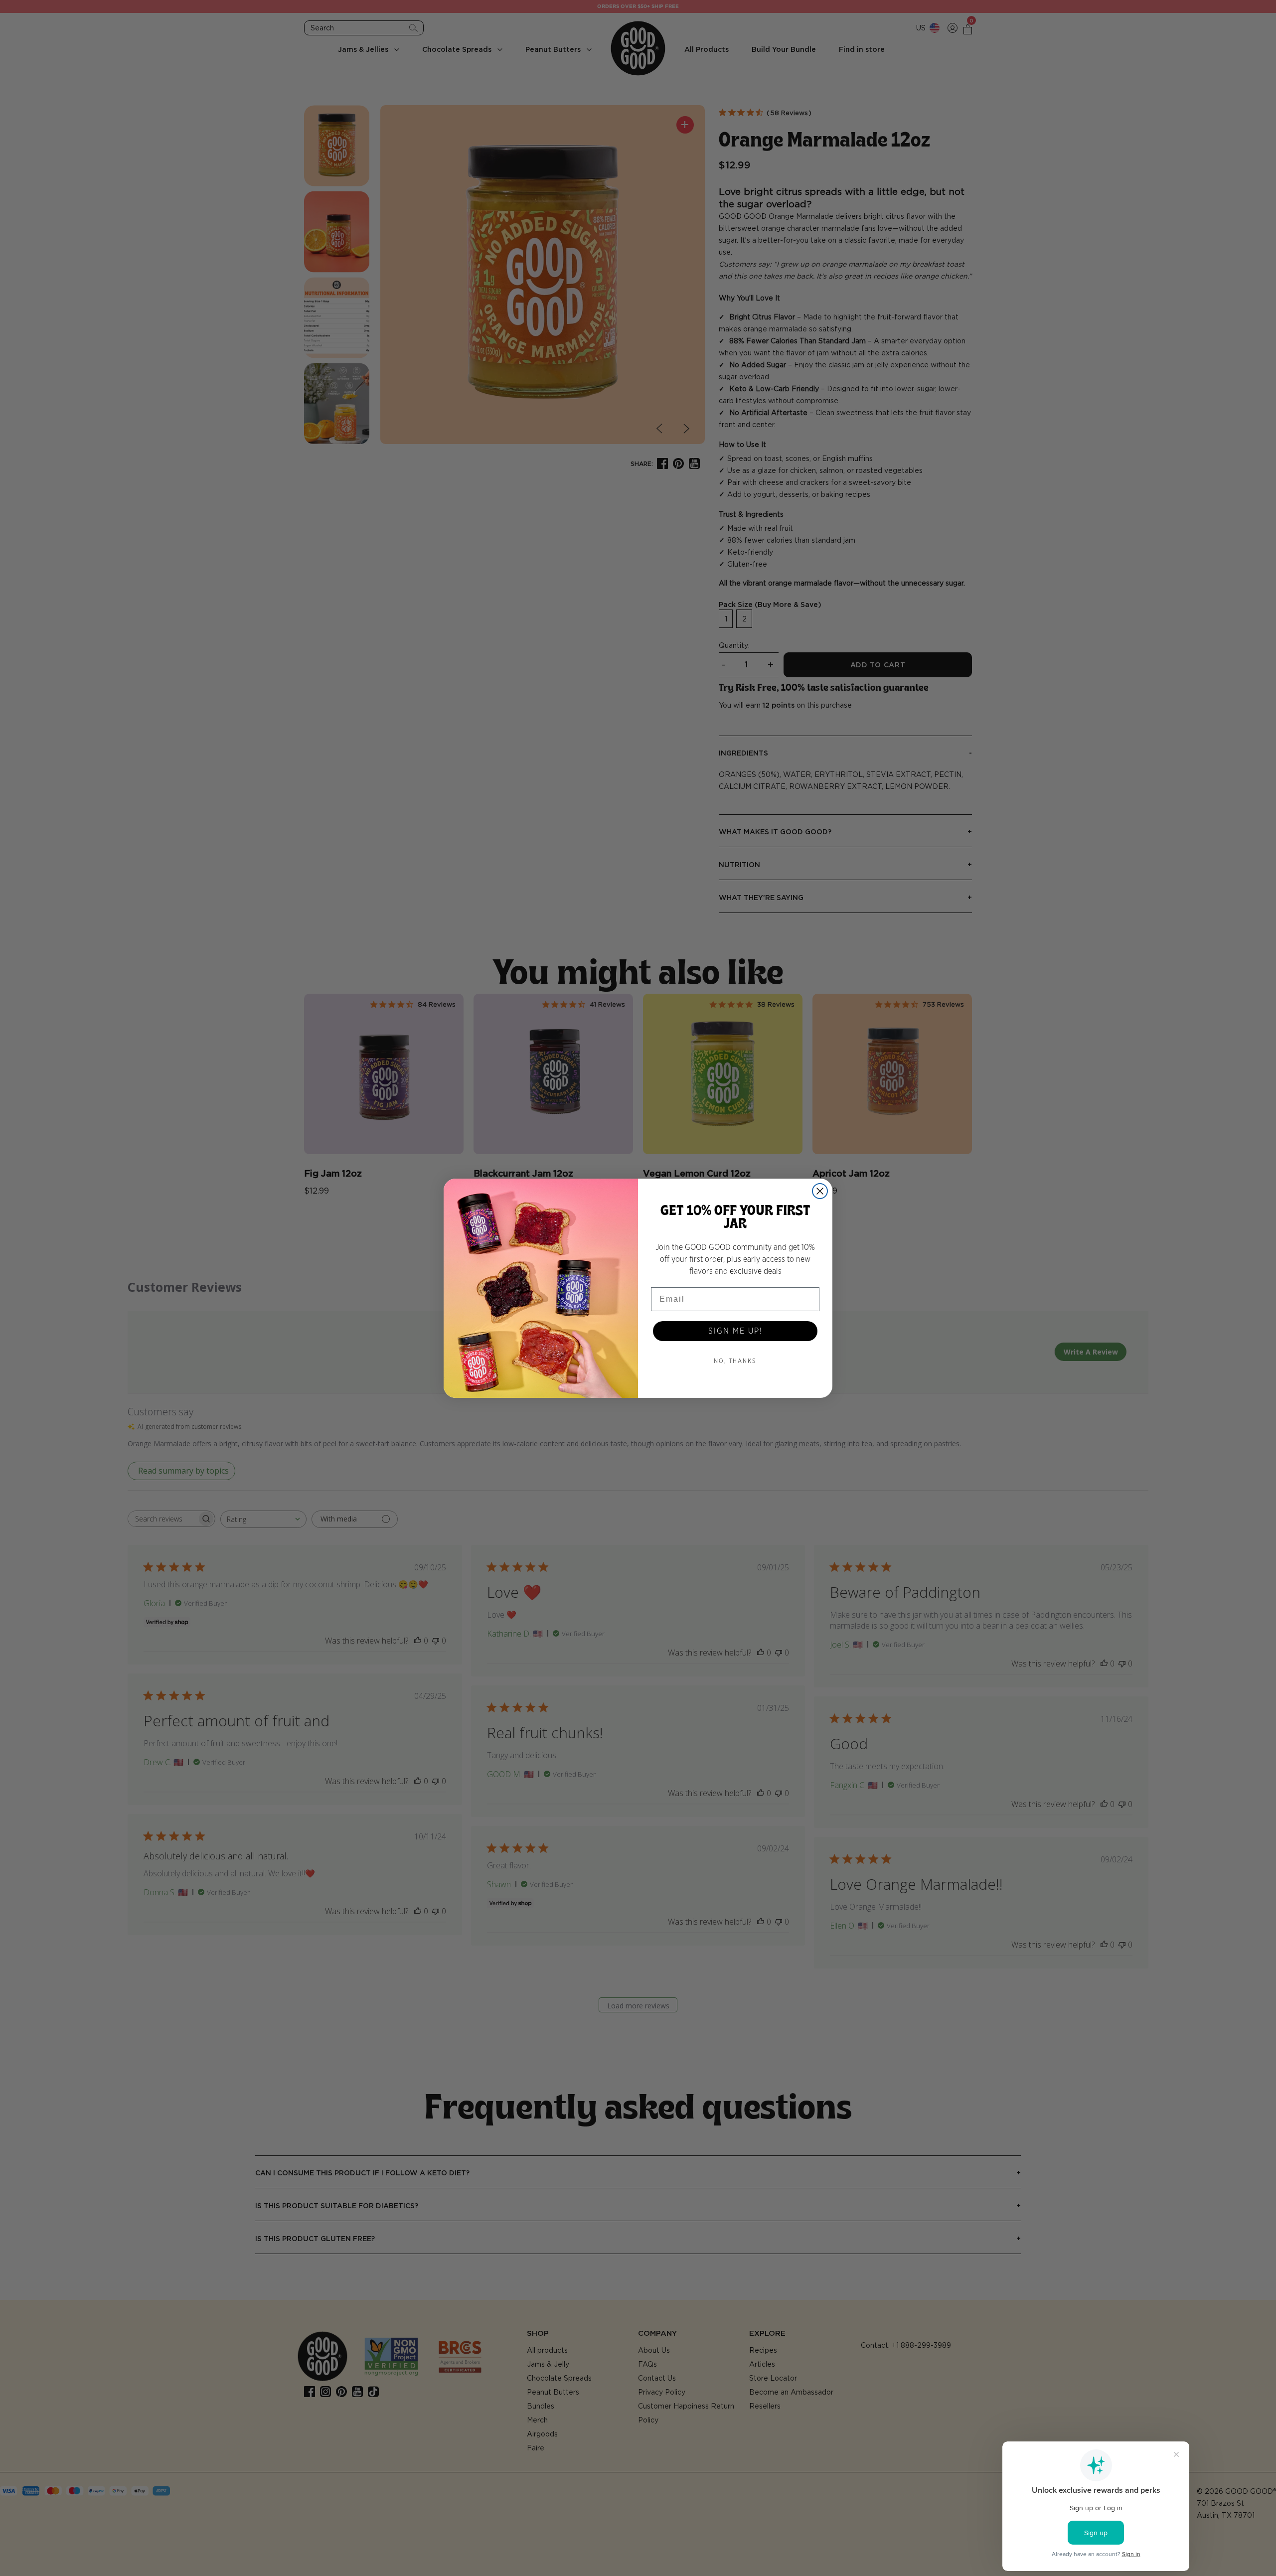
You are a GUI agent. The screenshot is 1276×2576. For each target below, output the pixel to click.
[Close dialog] (820, 1191)
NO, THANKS (735, 1361)
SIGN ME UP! (735, 1331)
